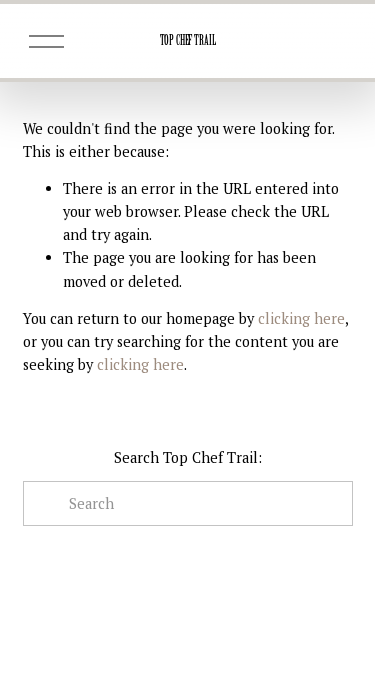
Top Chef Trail (188, 40)
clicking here (301, 318)
